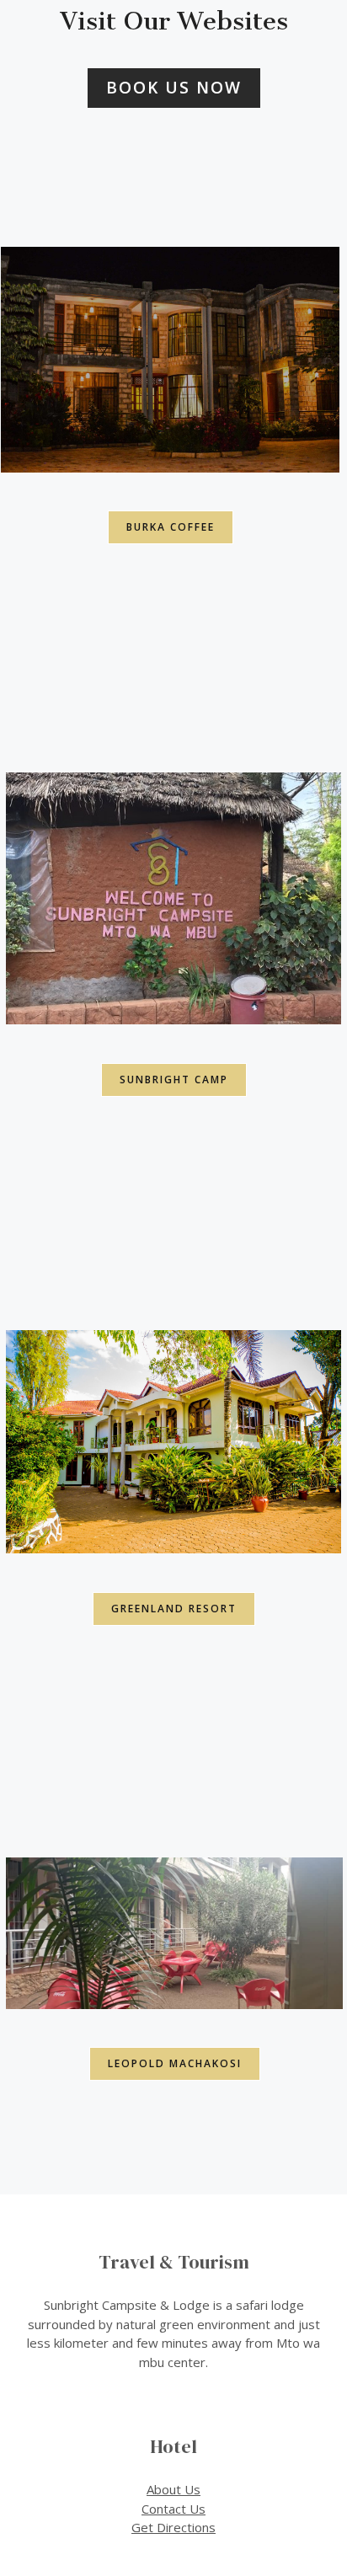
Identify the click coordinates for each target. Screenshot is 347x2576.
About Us (173, 2489)
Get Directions (173, 2527)
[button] (174, 88)
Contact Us (173, 2509)
